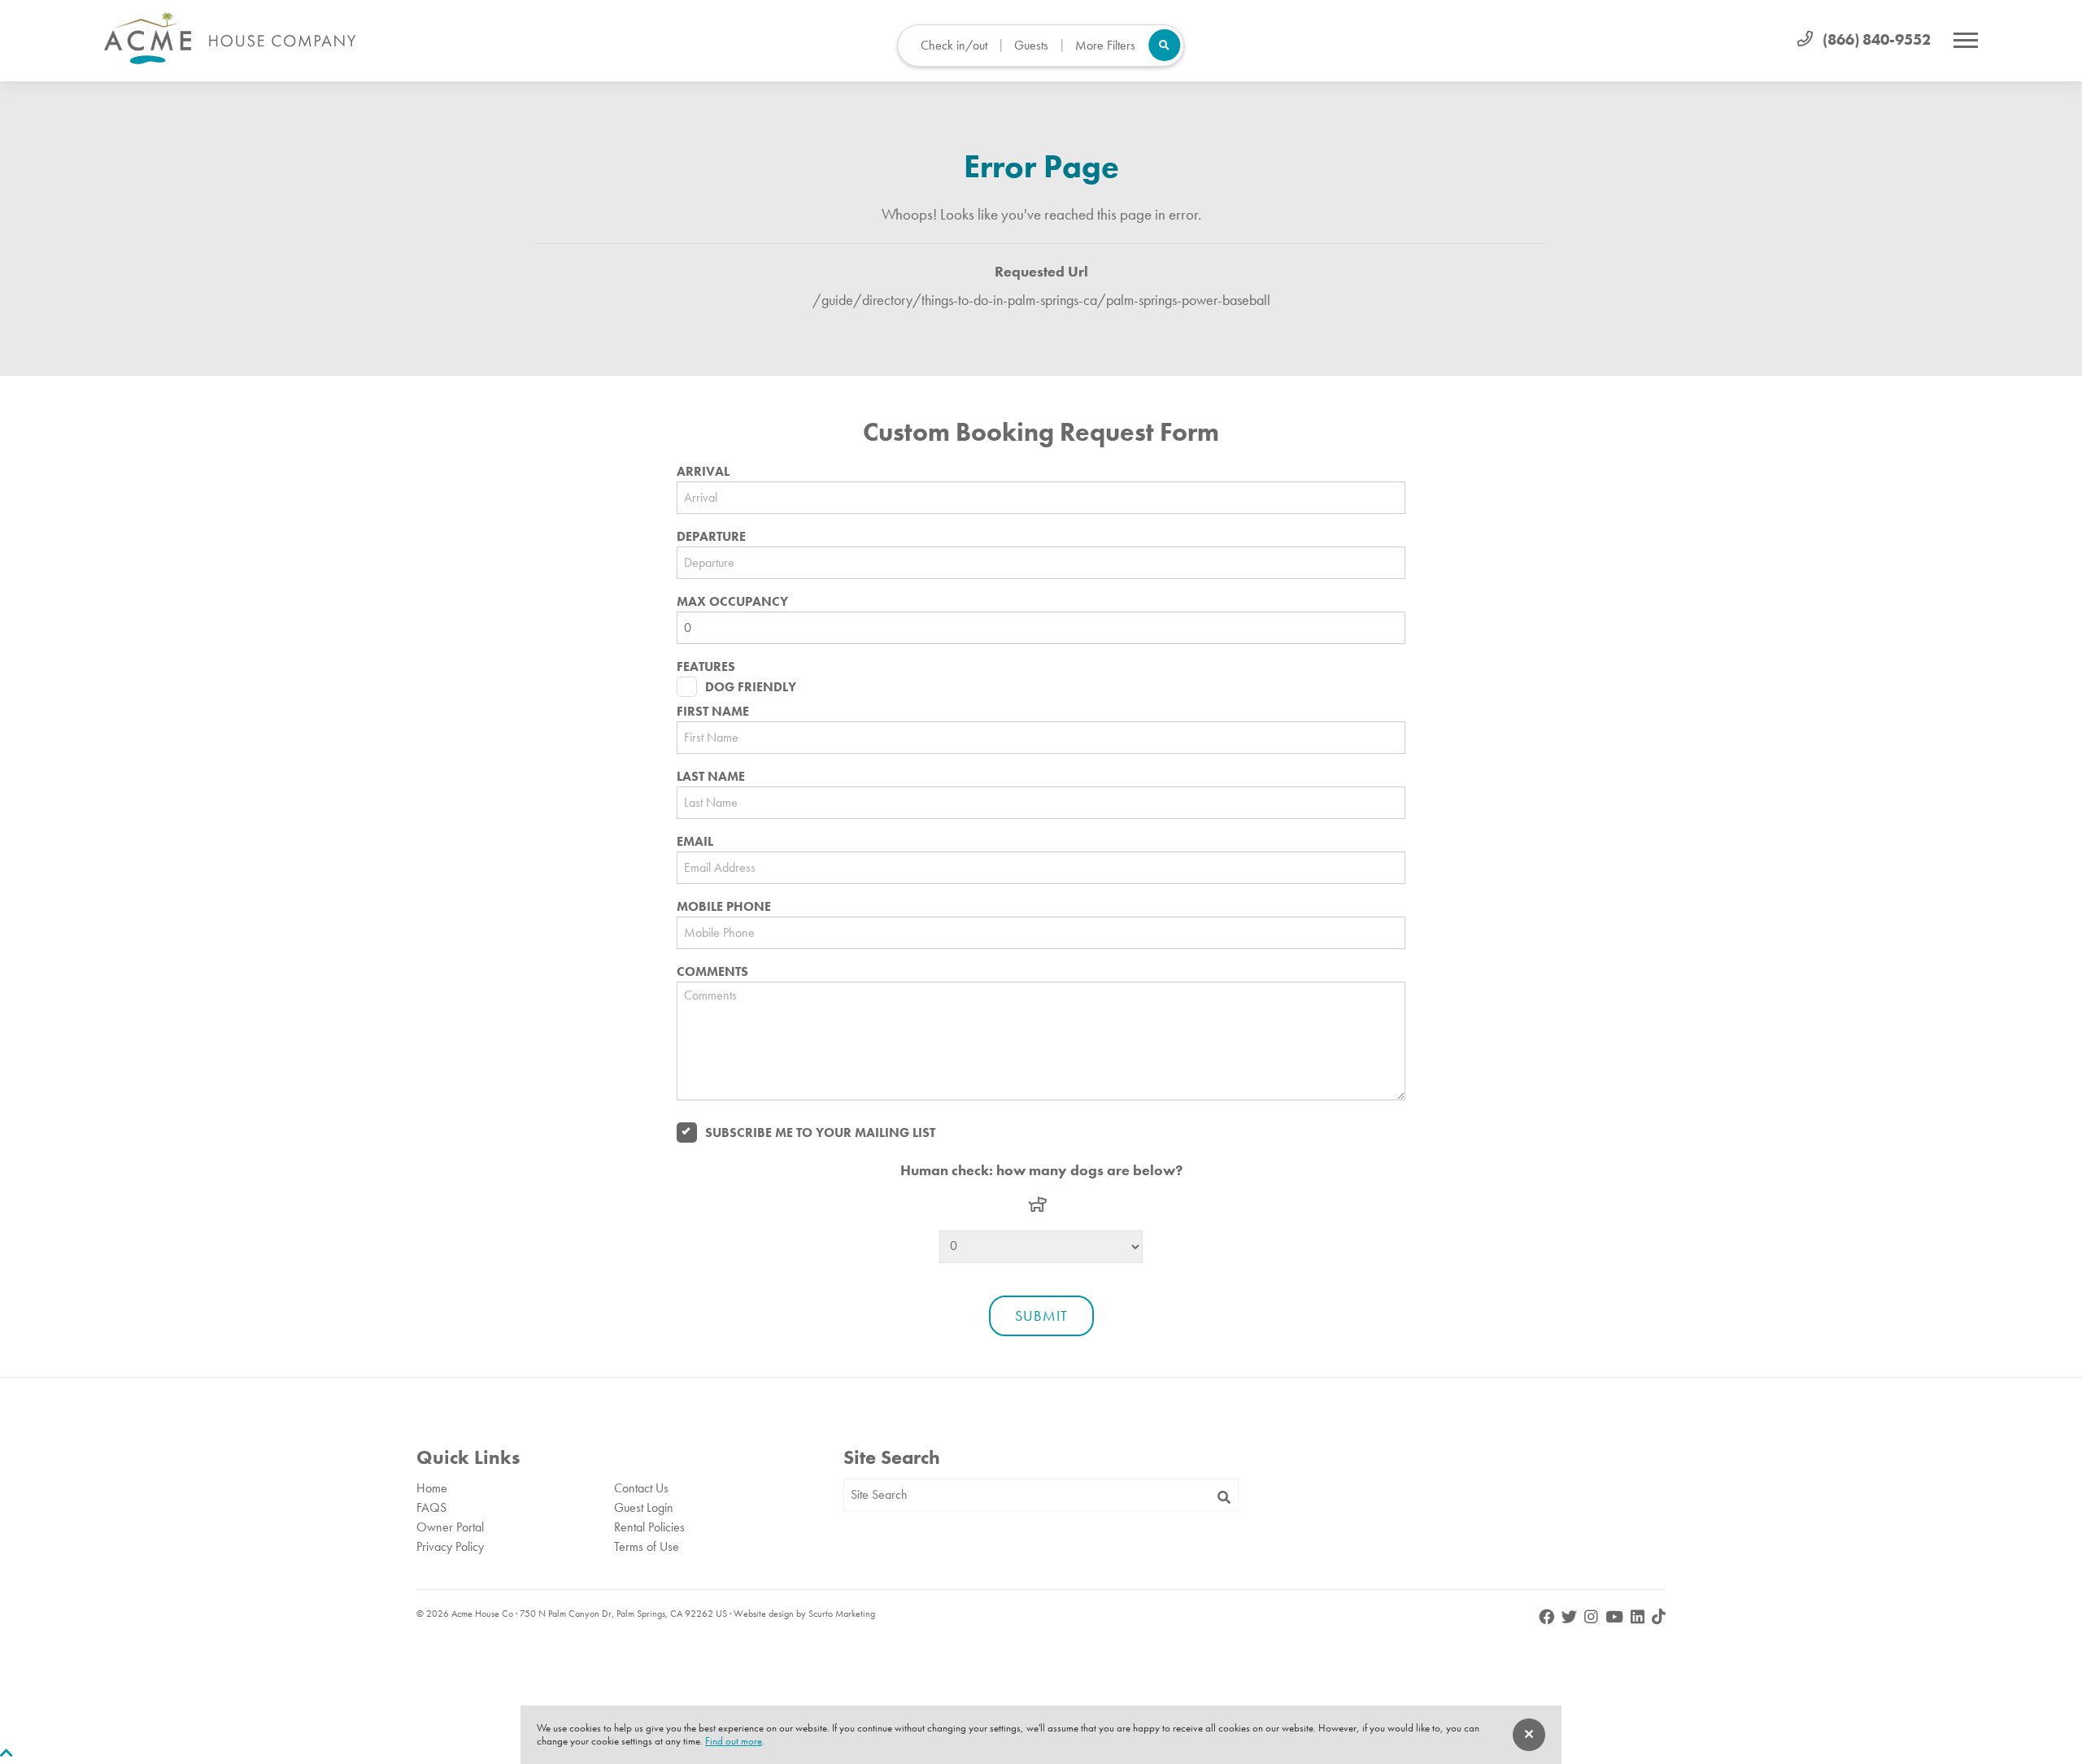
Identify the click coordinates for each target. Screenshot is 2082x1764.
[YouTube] (1616, 1617)
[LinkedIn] (1639, 1617)
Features (706, 667)
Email (695, 842)
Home (432, 1488)
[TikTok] (1659, 1617)
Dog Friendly (751, 687)
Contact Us (641, 1488)
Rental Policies (649, 1527)
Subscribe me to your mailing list (820, 1132)
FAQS (431, 1507)
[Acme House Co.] (230, 39)
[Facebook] (1548, 1617)
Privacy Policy (450, 1546)
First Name (713, 712)
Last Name (711, 777)
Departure (711, 537)
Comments (712, 972)
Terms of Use (647, 1546)
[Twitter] (1571, 1617)
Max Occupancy (732, 602)
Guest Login (644, 1507)
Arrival (703, 472)
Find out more (734, 1741)
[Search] (1224, 1498)
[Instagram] (1593, 1617)
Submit (1041, 1315)
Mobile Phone (724, 907)
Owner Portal (450, 1527)
